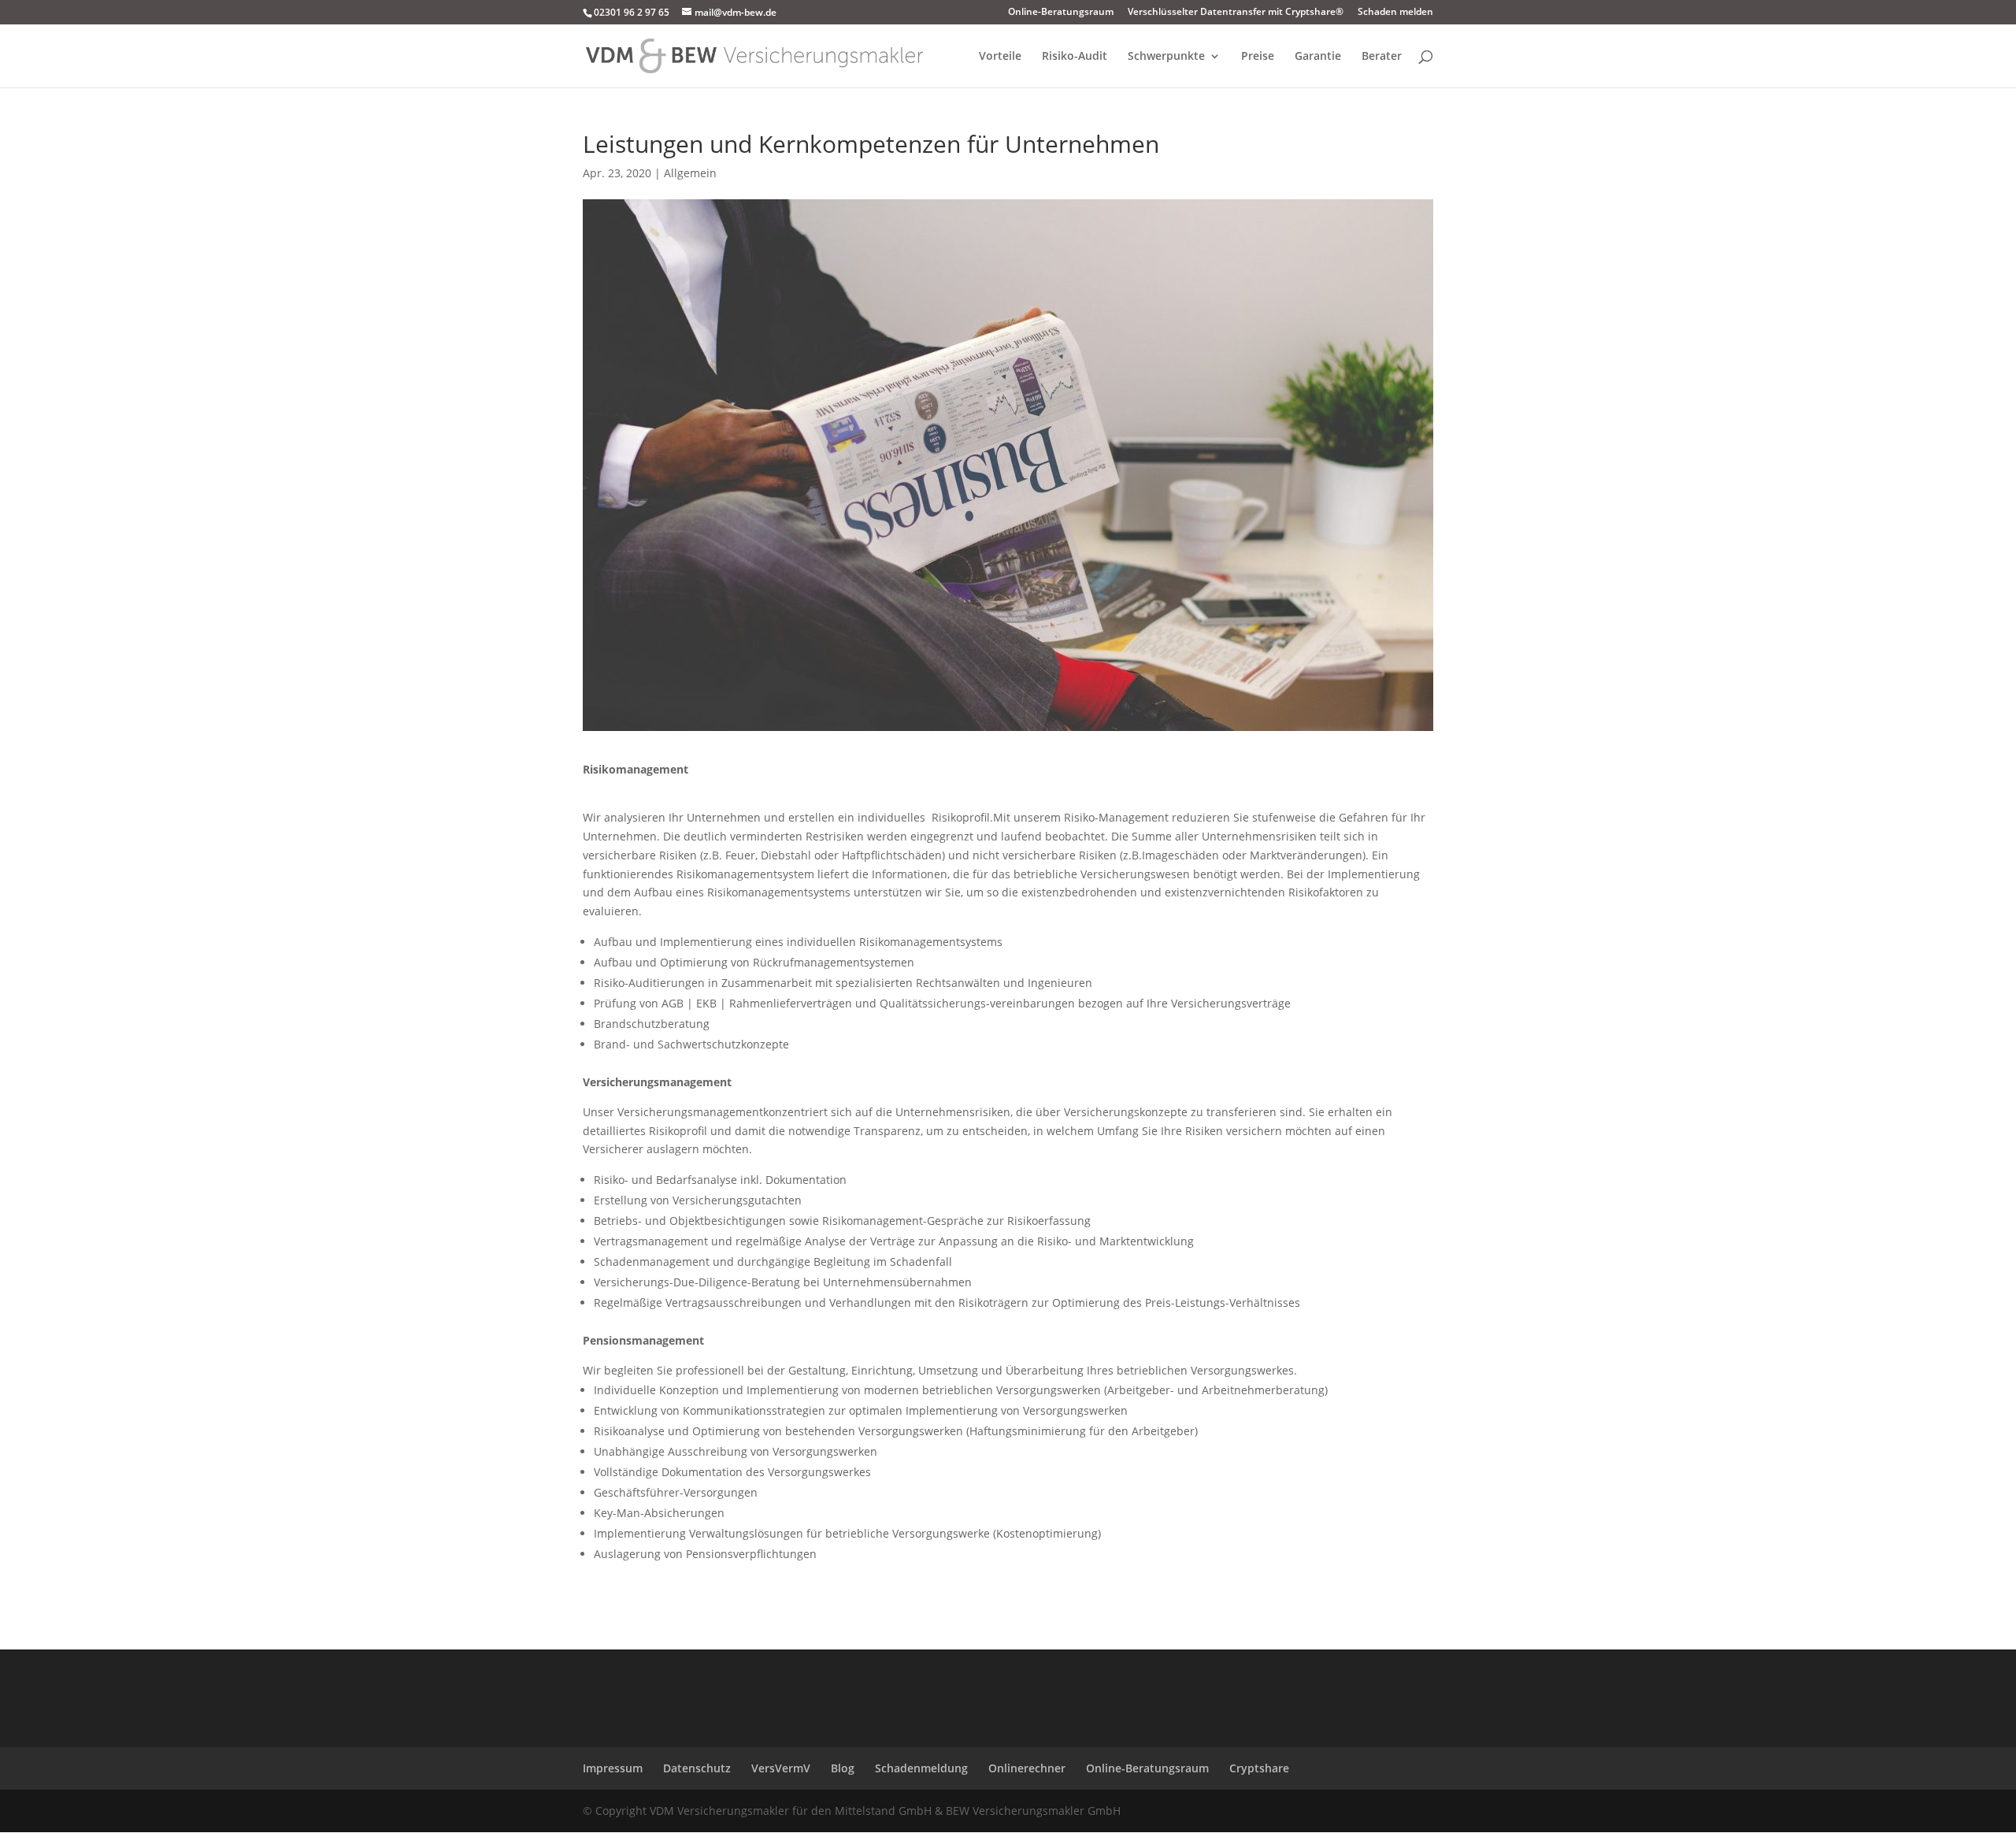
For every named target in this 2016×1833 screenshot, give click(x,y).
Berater (1382, 57)
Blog (843, 1768)
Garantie (1318, 57)
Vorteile (1000, 57)
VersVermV (781, 1768)
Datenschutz (697, 1768)
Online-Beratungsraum (1061, 13)
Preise (1258, 57)
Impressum (613, 1768)
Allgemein (690, 173)
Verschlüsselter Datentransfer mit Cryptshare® (1236, 13)
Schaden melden (1395, 13)
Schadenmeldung (921, 1768)
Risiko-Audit (1075, 57)
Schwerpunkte (1166, 57)
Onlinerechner (1027, 1768)
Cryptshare (1259, 1768)
